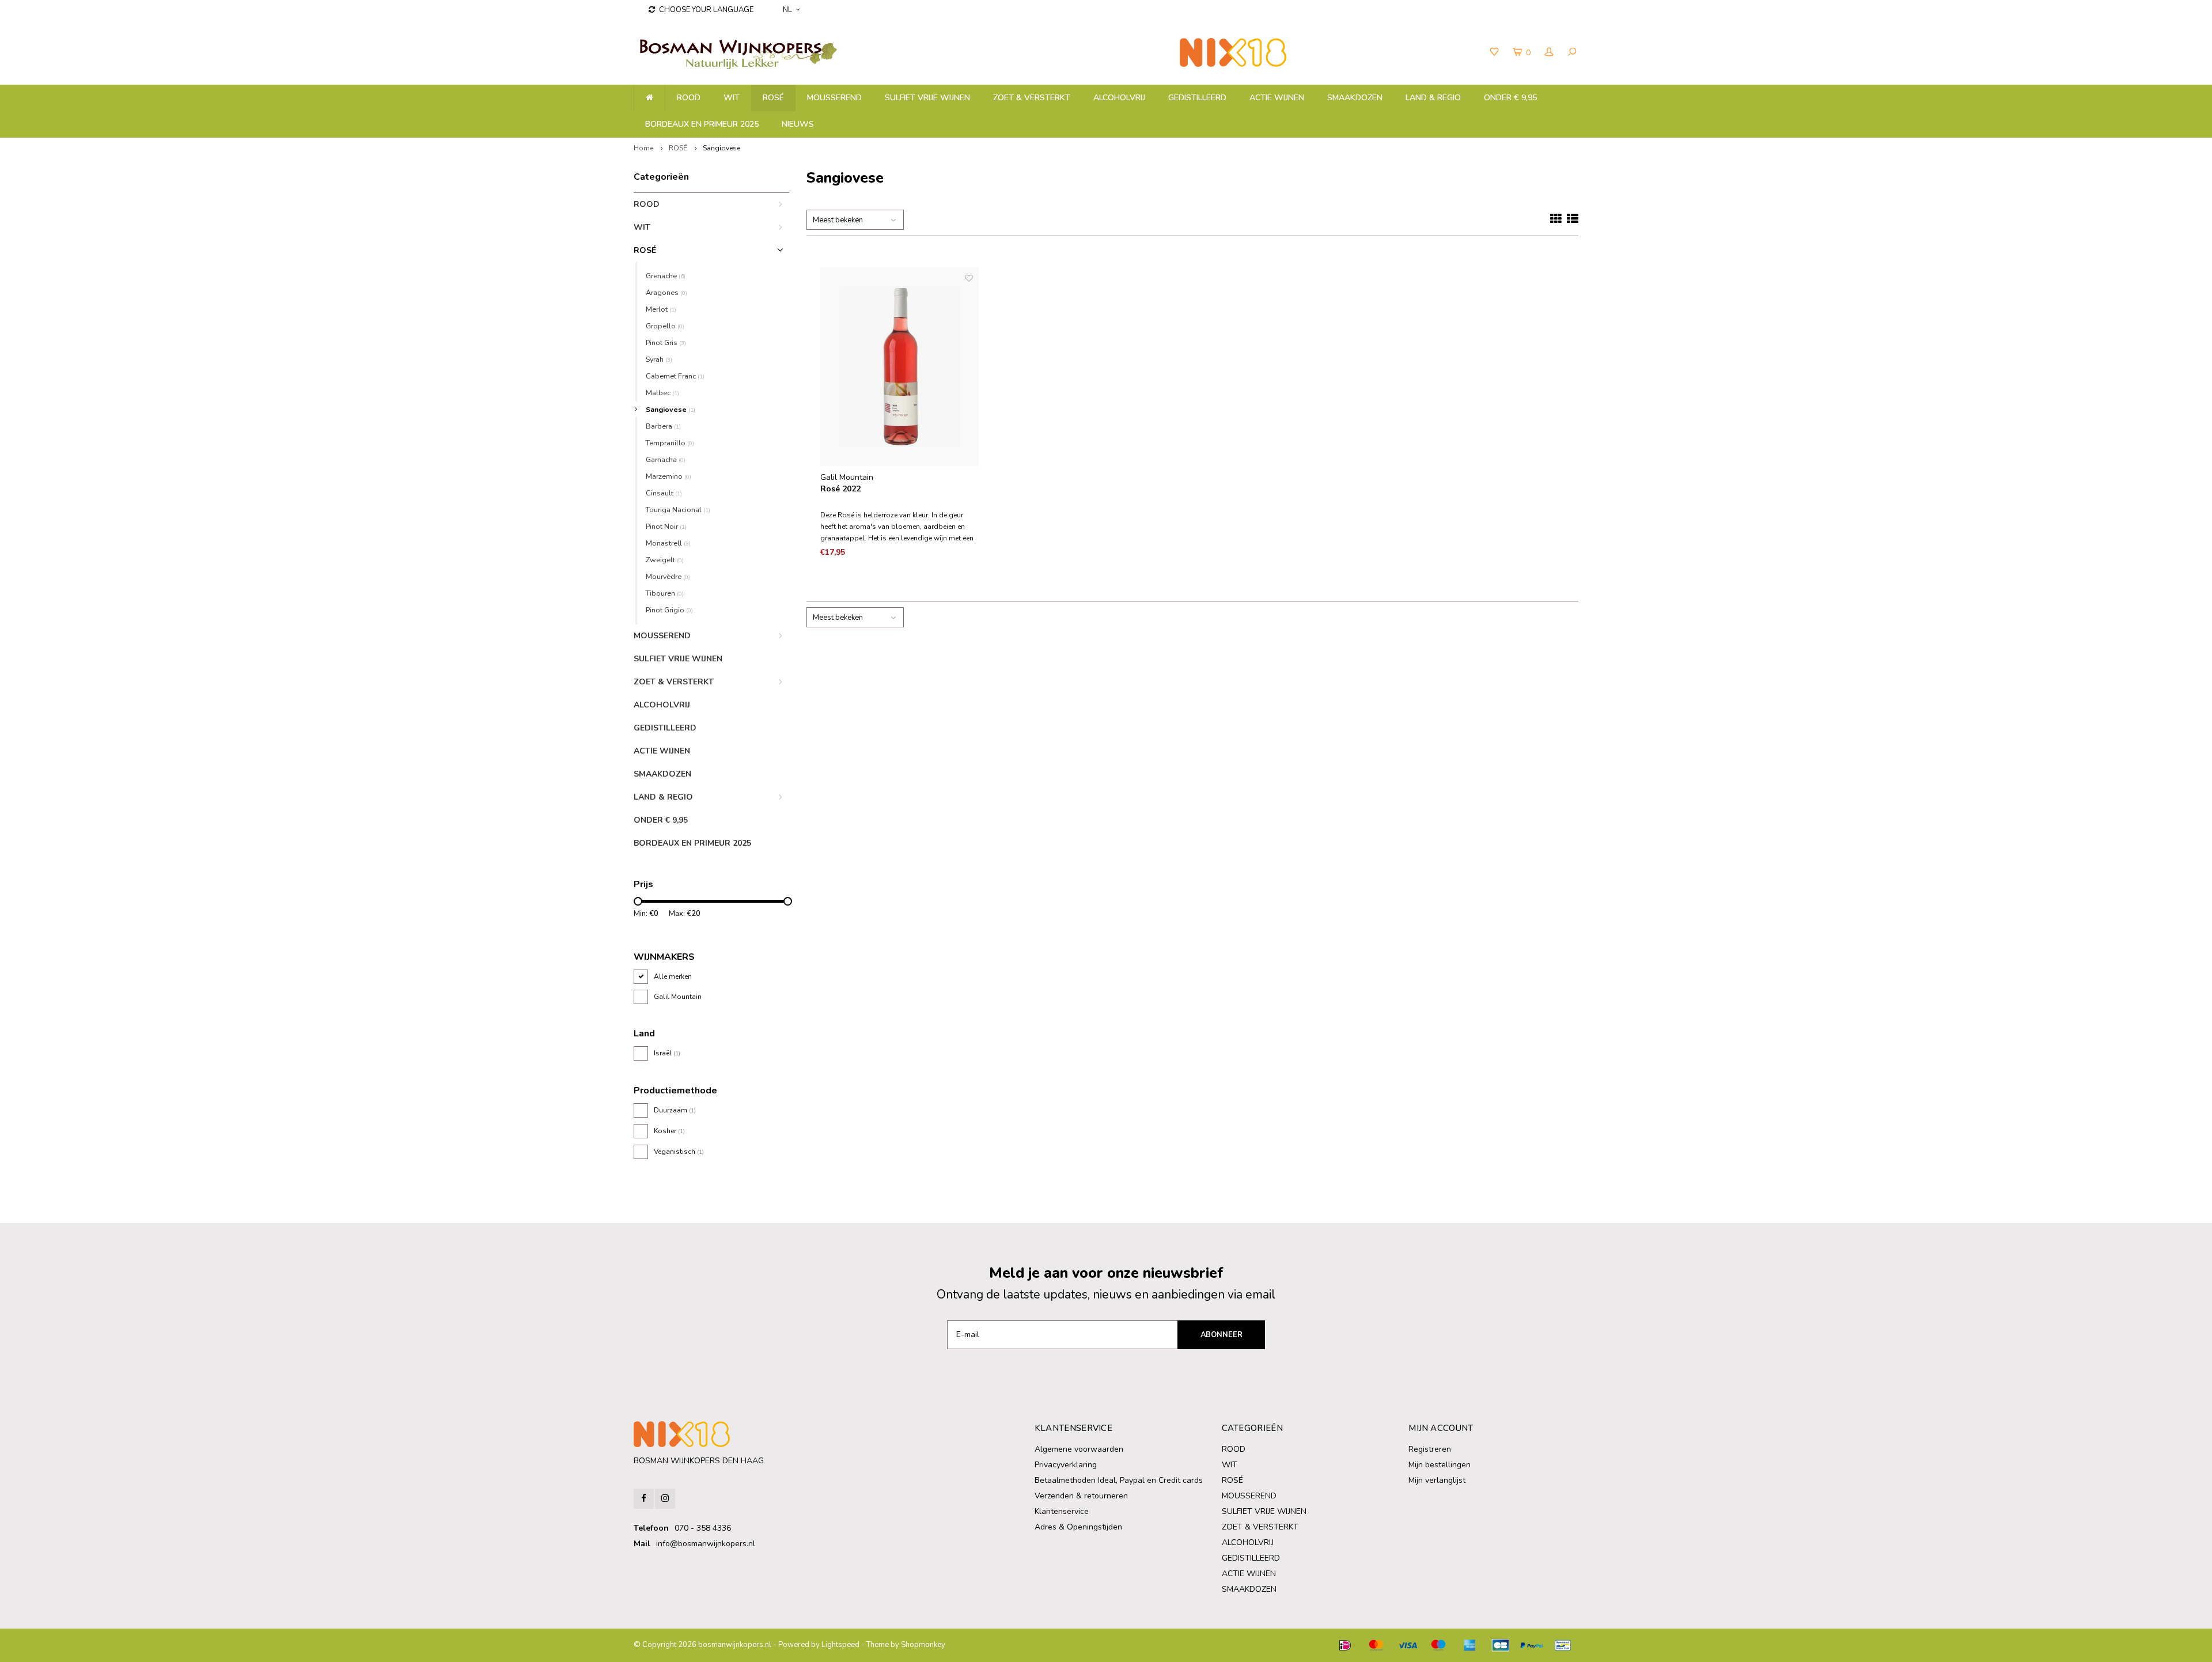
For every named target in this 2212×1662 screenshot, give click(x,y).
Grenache (666, 276)
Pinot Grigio (669, 610)
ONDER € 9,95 (1510, 98)
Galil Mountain (678, 997)
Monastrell (668, 543)
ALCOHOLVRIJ (1119, 98)
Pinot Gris (666, 342)
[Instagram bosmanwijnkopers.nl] (665, 1499)
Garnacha (666, 459)
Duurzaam (675, 1110)
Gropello (665, 326)
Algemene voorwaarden (1079, 1449)
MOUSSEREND (834, 98)
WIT (732, 98)
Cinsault (664, 493)
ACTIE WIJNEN (1277, 98)
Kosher (669, 1131)
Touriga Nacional (678, 510)
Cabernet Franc (675, 376)
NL (787, 10)
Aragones (666, 292)
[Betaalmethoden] (1345, 1645)
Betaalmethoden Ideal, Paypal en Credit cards (1119, 1480)
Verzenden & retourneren (1081, 1496)
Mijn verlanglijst (1437, 1480)
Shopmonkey (923, 1645)
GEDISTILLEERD (1197, 98)
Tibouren (665, 593)
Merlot (661, 309)
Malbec (662, 393)
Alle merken (673, 976)
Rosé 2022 (840, 489)
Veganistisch (679, 1152)
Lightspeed (840, 1645)
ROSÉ (773, 98)
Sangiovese (721, 148)
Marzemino (668, 476)
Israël (667, 1053)
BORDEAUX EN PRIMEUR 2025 (702, 124)
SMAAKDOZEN (1355, 98)
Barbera (663, 426)
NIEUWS (798, 124)
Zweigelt (665, 560)
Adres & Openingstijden (1078, 1527)
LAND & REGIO (1433, 98)
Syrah (659, 359)
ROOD (689, 98)
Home (643, 148)
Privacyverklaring (1066, 1465)
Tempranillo (670, 443)
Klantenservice (1062, 1511)
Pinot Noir (666, 526)
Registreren (1430, 1449)
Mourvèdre (668, 576)
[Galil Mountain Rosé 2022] (900, 367)
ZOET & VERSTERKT (1032, 98)
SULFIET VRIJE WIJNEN (927, 98)
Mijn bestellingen (1440, 1465)
